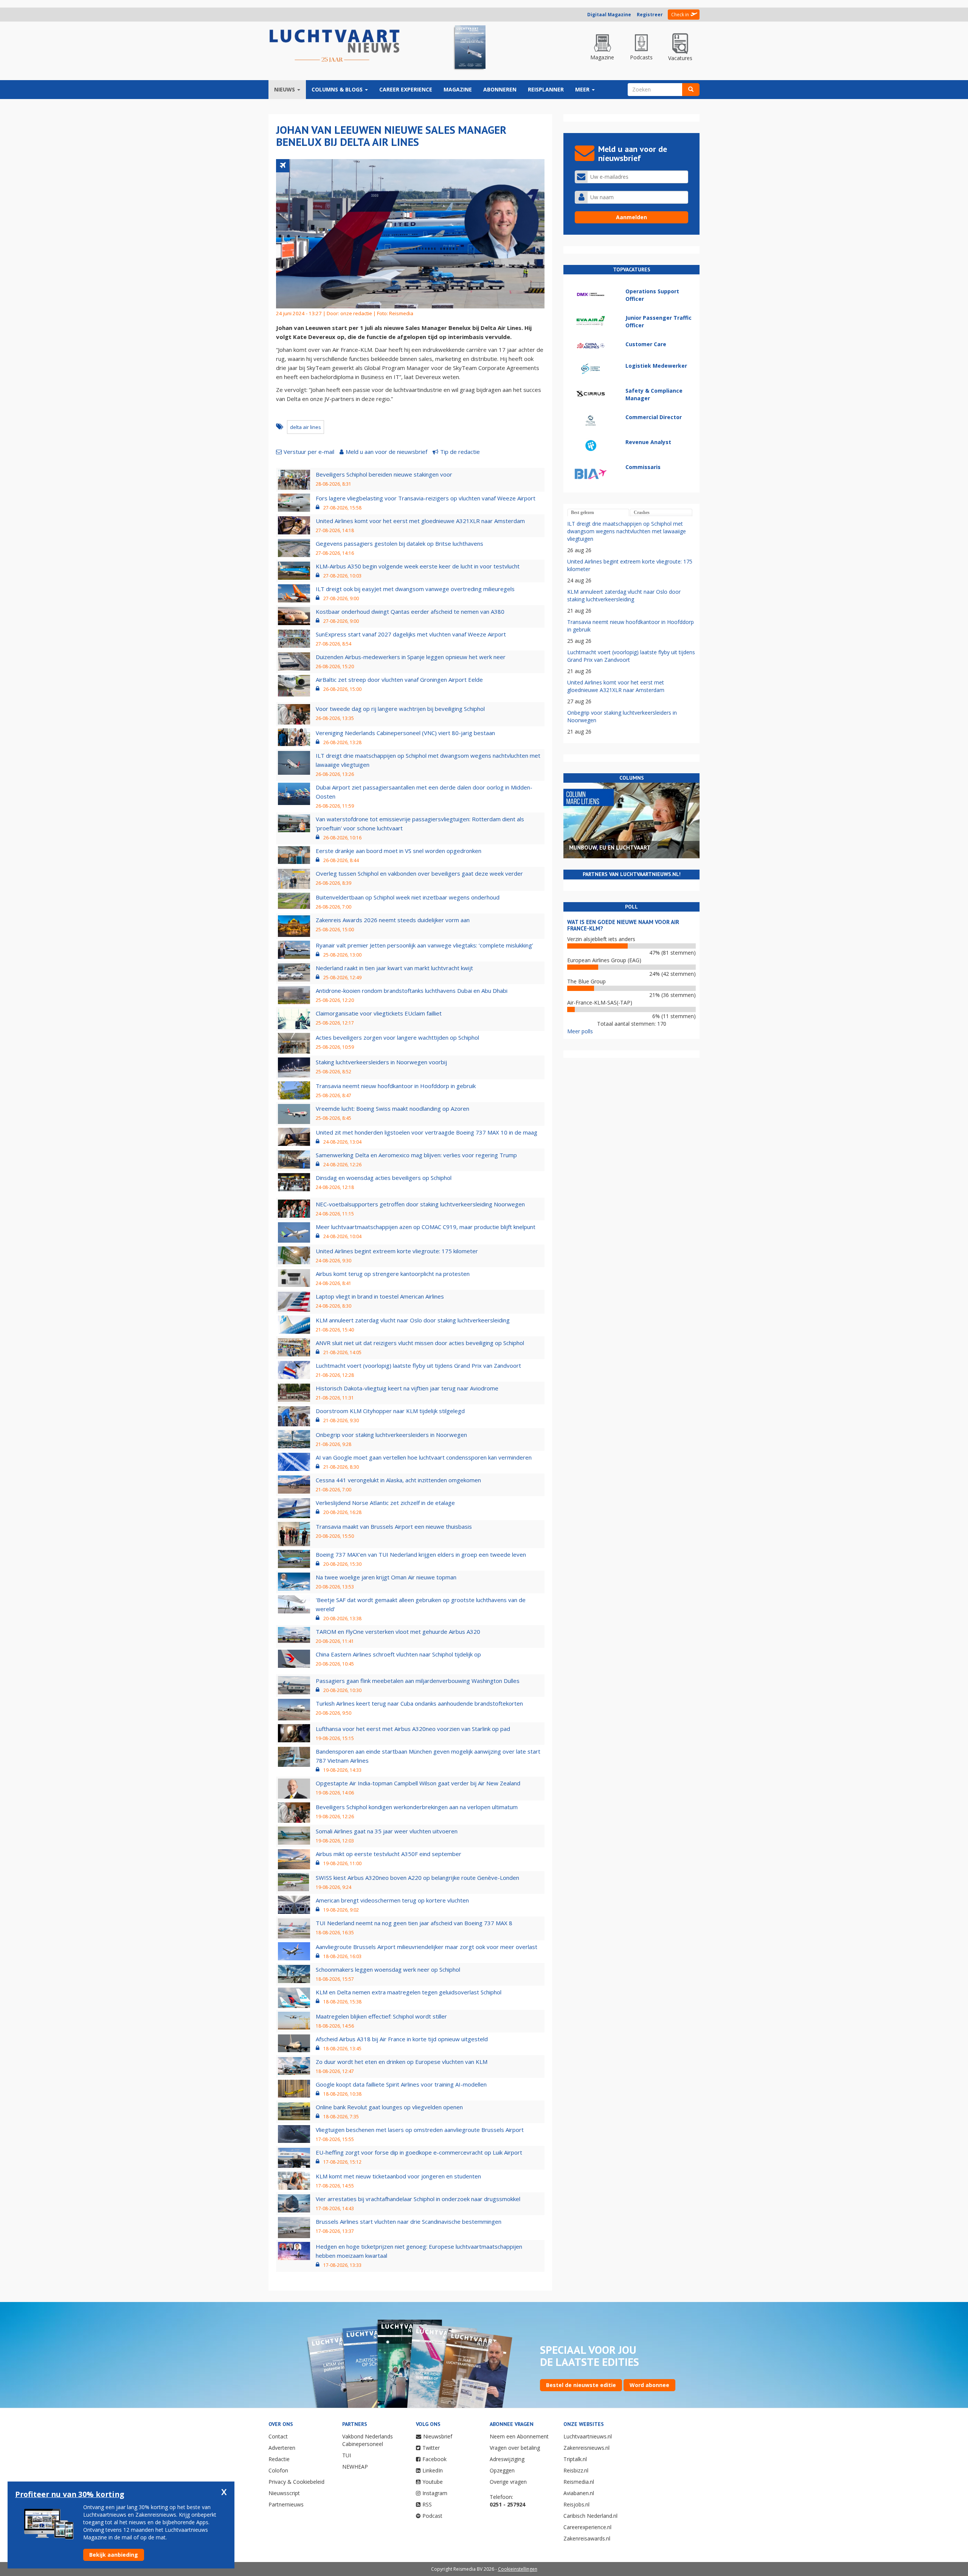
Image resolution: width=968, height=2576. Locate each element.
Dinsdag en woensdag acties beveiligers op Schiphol (384, 1178)
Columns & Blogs (338, 89)
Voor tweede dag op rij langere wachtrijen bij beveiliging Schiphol (400, 709)
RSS (427, 2504)
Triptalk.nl (575, 2459)
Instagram (435, 2493)
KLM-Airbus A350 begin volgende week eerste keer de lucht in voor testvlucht (418, 566)
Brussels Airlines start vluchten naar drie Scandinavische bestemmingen (409, 2221)
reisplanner (546, 89)
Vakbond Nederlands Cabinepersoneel (368, 2440)
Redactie (279, 2459)
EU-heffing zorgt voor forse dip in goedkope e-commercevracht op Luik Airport (419, 2152)
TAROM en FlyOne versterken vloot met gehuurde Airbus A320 (398, 1632)
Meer (583, 89)
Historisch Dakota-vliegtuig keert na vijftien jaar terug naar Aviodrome (407, 1388)
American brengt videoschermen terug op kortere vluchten (392, 1900)
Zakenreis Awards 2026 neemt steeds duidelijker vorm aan (393, 920)
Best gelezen (583, 512)
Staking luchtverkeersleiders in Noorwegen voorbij (381, 1062)
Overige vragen (508, 2482)
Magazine (458, 89)
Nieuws (285, 89)
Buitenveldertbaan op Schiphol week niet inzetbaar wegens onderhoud (408, 897)
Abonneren (500, 89)
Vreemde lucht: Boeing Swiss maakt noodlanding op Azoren (392, 1108)
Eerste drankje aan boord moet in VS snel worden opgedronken (399, 851)
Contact (278, 2436)
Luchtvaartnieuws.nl (588, 2436)
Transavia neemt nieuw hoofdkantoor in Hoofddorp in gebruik (396, 1086)
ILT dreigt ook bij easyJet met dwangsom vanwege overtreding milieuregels (415, 589)
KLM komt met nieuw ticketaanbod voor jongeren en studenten (398, 2176)
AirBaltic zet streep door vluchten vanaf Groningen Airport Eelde (399, 680)
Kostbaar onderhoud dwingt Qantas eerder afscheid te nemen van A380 (410, 611)
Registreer (650, 15)
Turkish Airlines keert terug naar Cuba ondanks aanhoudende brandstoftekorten (419, 1703)
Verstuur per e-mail (309, 452)
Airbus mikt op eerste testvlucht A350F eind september (389, 1854)
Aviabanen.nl (579, 2493)
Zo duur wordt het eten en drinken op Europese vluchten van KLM (402, 2062)
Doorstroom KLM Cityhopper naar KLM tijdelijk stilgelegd (390, 1411)
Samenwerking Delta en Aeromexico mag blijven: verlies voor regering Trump (416, 1155)
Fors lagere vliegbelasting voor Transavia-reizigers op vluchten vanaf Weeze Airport (426, 498)
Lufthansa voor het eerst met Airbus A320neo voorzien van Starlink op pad (413, 1729)
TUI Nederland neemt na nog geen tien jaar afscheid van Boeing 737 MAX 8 (414, 1923)
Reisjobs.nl (576, 2504)
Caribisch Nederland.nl (590, 2516)
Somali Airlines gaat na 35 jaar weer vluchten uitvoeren (387, 1831)
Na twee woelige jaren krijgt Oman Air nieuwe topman (386, 1577)
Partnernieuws (286, 2504)
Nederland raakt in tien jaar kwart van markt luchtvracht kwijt (394, 968)
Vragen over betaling (515, 2448)
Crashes (642, 512)
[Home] (335, 46)
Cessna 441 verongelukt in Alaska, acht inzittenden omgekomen (398, 1480)
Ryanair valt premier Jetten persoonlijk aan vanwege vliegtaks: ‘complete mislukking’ (424, 945)
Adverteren (282, 2448)
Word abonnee (649, 2385)
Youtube (433, 2482)
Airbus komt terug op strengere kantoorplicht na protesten (393, 1274)
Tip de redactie (460, 452)
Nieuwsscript (284, 2493)
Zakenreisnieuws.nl (586, 2448)
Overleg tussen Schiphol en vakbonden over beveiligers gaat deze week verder (419, 873)
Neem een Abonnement (519, 2436)
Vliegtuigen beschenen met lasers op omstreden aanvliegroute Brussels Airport (420, 2130)
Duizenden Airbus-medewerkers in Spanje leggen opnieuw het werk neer (411, 657)
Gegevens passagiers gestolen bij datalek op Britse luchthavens (399, 543)
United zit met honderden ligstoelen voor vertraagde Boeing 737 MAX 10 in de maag (427, 1132)
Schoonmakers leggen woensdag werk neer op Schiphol (388, 1969)
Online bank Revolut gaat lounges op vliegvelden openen (389, 2107)
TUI (347, 2455)
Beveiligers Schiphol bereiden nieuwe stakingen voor (384, 474)
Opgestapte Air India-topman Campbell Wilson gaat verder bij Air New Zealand (418, 1783)
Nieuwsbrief (438, 2436)
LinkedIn (433, 2470)
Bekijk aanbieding (114, 2555)
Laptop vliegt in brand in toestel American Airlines (380, 1296)
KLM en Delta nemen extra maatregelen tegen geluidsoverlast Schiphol (409, 1992)
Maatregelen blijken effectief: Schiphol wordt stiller (381, 2016)
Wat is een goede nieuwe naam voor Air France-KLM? (623, 925)
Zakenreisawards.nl (587, 2538)
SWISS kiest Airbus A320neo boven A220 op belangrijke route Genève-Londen (417, 1878)
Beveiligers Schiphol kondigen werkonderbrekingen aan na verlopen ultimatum (417, 1807)
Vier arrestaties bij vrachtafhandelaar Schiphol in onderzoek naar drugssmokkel (418, 2199)
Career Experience (406, 89)
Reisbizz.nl (576, 2470)
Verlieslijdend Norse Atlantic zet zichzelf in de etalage (385, 1503)
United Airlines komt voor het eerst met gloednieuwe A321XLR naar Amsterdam (420, 521)
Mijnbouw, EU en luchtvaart (610, 848)
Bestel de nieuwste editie (581, 2385)
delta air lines (306, 427)
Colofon (278, 2470)
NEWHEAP (355, 2467)
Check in (680, 15)
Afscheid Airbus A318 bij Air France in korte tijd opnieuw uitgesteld (402, 2039)
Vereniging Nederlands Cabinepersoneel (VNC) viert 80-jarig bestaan (405, 733)
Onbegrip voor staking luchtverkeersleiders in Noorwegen (391, 1435)
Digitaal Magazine (609, 15)
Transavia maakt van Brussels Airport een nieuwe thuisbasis (394, 1526)
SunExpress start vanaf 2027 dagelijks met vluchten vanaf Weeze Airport (411, 634)
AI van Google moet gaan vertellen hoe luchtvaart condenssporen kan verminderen (424, 1457)
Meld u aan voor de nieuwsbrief (386, 452)
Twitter (431, 2448)
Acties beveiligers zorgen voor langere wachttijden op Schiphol (397, 1037)
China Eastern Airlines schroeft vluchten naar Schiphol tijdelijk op (398, 1654)
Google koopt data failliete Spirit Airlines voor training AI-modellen (401, 2084)
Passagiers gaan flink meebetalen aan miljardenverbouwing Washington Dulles (418, 1681)
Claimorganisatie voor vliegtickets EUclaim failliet (379, 1013)
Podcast (432, 2516)
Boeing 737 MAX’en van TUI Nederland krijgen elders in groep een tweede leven (421, 1554)
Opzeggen (502, 2470)
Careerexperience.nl (587, 2527)
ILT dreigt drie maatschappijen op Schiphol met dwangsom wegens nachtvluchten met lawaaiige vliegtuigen (627, 531)
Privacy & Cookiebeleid (296, 2482)
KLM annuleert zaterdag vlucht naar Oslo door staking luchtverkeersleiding (413, 1320)
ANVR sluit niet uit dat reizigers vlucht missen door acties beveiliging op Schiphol (420, 1343)
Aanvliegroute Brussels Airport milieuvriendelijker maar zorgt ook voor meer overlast (427, 1947)
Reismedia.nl (579, 2482)
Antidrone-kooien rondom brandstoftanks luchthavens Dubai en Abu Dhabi (412, 991)
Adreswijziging (507, 2459)
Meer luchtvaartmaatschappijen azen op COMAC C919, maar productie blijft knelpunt (426, 1227)
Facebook (434, 2459)
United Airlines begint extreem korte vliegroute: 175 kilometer (397, 1251)
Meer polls (580, 1031)
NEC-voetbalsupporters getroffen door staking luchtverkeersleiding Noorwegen (420, 1204)
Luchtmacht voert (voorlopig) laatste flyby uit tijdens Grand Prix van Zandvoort (418, 1365)
